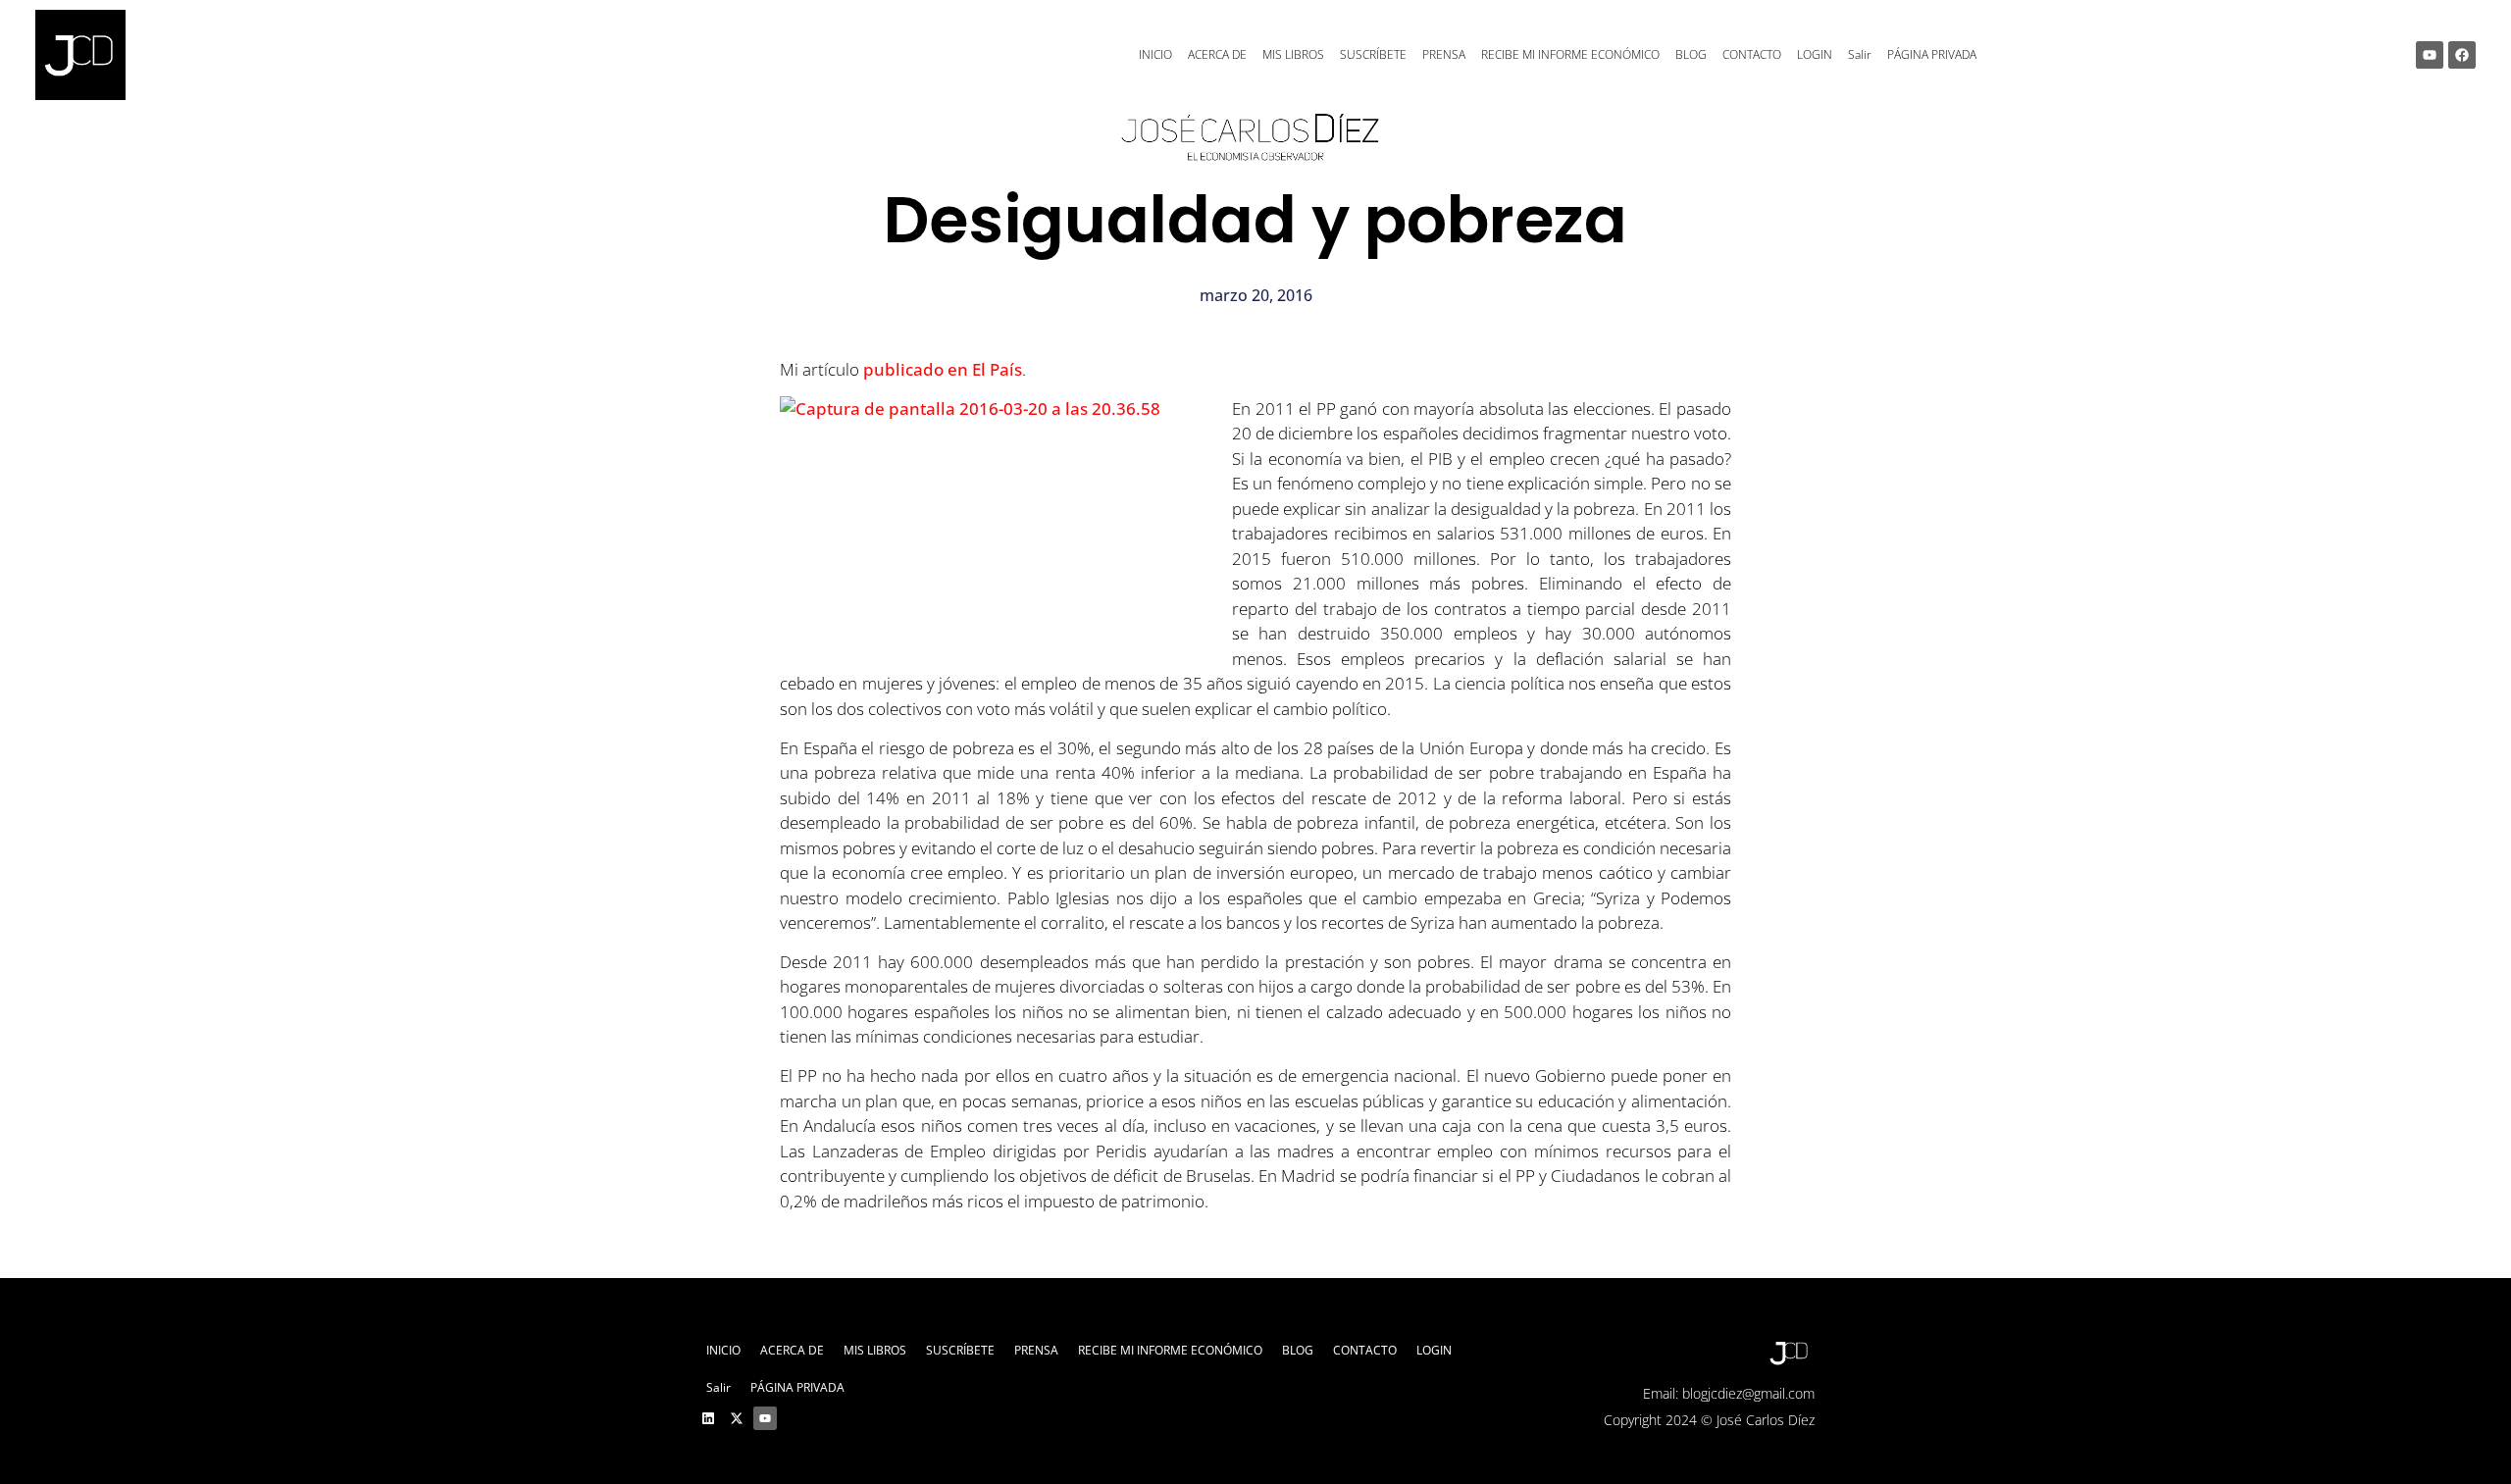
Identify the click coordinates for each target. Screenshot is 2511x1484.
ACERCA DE (1217, 54)
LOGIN (1815, 54)
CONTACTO (1752, 54)
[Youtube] (2430, 55)
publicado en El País (943, 369)
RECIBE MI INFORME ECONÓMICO (1570, 54)
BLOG (1691, 54)
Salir (1860, 54)
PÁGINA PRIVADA (1932, 54)
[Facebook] (2462, 55)
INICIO (1155, 54)
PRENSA (1444, 54)
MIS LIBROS (1293, 54)
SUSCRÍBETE (1373, 54)
